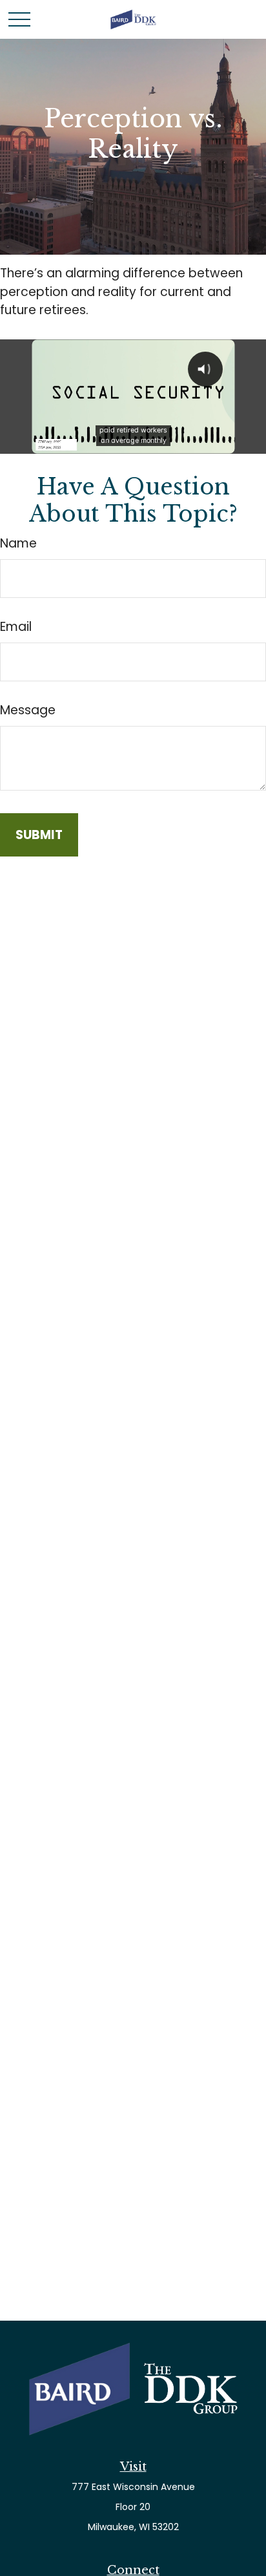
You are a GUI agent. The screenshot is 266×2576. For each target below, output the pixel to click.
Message (28, 710)
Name (18, 543)
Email (16, 627)
